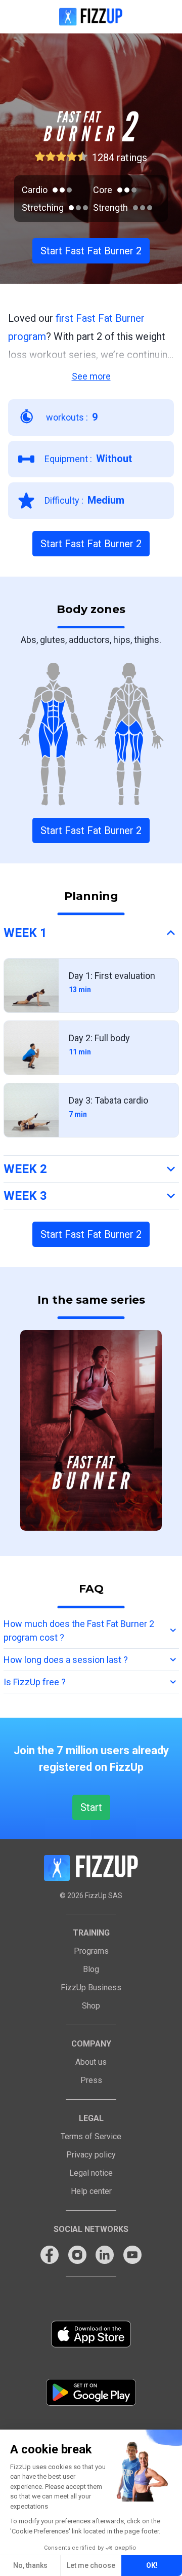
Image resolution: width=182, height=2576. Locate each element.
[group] (91, 1430)
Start (91, 1807)
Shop (91, 2006)
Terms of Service (91, 2136)
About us (91, 2062)
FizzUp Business (91, 1987)
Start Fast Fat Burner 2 (91, 251)
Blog (91, 1969)
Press (91, 2080)
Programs (91, 1951)
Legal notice (91, 2173)
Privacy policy (91, 2155)
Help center (91, 2191)
